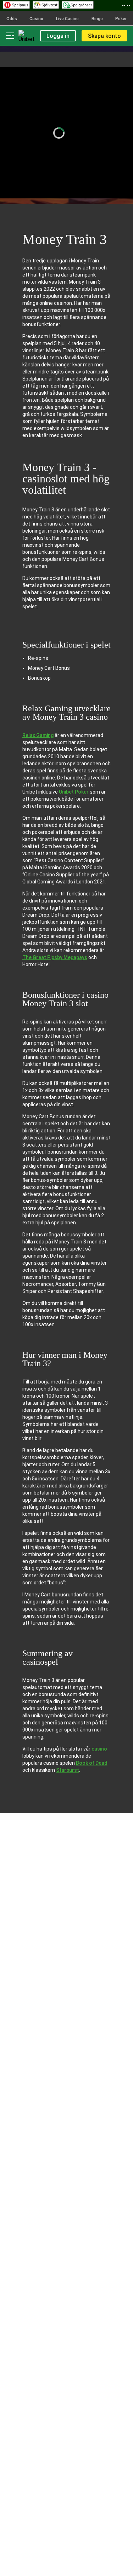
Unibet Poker (74, 792)
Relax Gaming (38, 735)
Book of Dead (92, 1763)
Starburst (68, 1770)
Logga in (58, 36)
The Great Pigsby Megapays (55, 957)
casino (99, 1749)
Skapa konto (104, 36)
